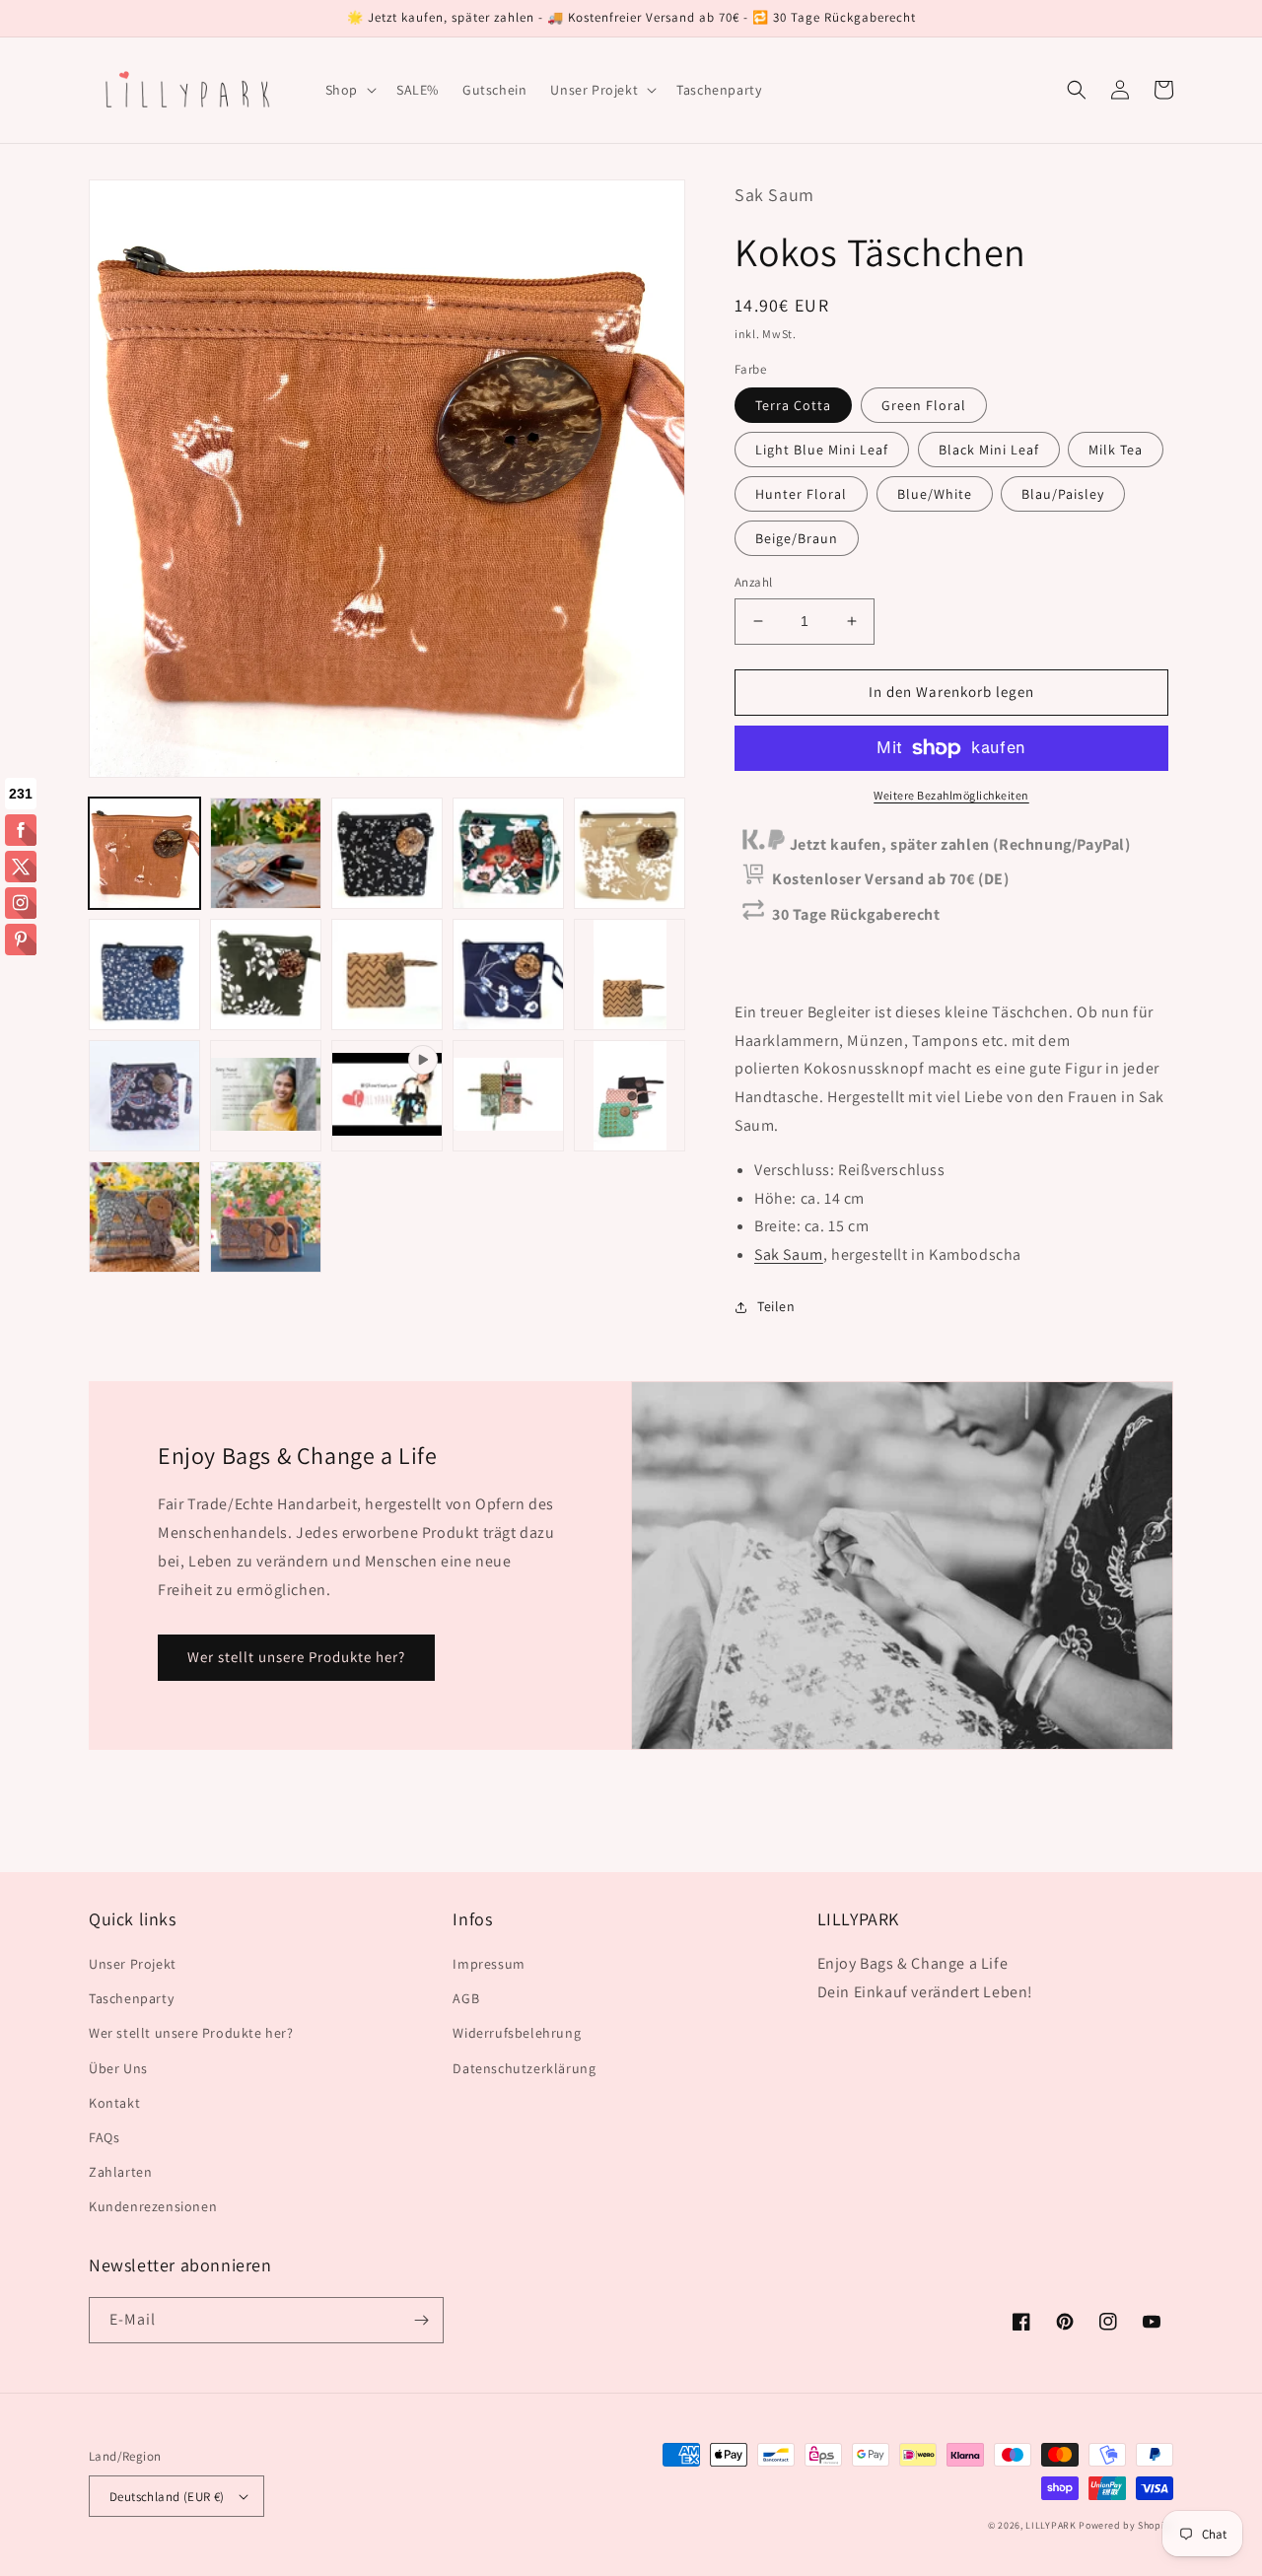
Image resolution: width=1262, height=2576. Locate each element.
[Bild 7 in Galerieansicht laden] (266, 975)
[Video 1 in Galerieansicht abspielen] (387, 1096)
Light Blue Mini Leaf (822, 450)
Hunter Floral (801, 494)
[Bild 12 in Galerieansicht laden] (266, 1096)
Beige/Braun (797, 538)
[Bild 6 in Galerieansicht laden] (144, 975)
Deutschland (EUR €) (167, 2497)
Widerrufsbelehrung (517, 2033)
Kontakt (114, 2103)
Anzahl (753, 582)
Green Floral (924, 405)
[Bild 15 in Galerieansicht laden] (144, 1217)
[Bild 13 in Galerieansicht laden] (508, 1096)
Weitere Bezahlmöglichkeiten (951, 795)
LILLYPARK (1051, 2525)
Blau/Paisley (1063, 494)
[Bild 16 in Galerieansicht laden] (266, 1217)
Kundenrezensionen (153, 2206)
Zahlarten (120, 2172)
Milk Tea (1116, 450)
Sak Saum (789, 1254)
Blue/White (935, 494)
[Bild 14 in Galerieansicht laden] (630, 1096)
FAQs (104, 2137)
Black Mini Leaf (989, 450)
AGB (466, 1998)
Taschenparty (131, 1998)
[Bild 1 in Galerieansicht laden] (144, 853)
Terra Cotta (793, 405)
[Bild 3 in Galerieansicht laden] (387, 853)
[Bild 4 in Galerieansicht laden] (508, 853)
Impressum (489, 1964)
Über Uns (118, 2068)
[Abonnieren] (421, 2320)
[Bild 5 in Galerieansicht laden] (630, 853)
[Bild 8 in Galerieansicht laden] (387, 975)
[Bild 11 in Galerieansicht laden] (144, 1096)
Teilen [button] (776, 1306)
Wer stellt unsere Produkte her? (296, 1657)
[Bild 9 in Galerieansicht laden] (508, 975)
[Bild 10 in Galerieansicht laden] (630, 975)
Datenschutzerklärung (524, 2068)
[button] (349, 90)
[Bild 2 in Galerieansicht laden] (266, 853)
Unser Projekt (133, 1964)
